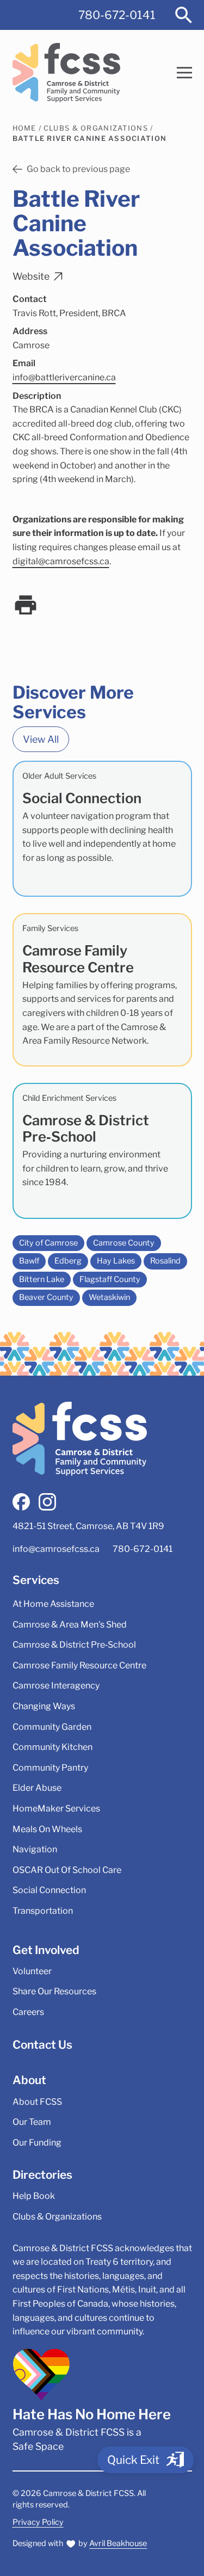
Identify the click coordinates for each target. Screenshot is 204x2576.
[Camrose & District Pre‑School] (102, 1151)
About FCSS (37, 2102)
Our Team (32, 2122)
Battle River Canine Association (90, 138)
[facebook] (21, 1502)
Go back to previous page (78, 169)
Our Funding (37, 2143)
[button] (184, 73)
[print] (26, 605)
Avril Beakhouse (118, 2543)
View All (41, 739)
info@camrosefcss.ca (56, 1549)
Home (24, 128)
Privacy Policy (38, 2522)
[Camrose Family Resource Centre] (102, 990)
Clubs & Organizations (96, 128)
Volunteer (32, 1971)
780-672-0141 (117, 15)
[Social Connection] (102, 829)
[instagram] (47, 1502)
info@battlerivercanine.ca (64, 377)
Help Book (34, 2196)
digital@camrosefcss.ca (61, 561)
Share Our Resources (54, 1991)
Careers (28, 2012)
